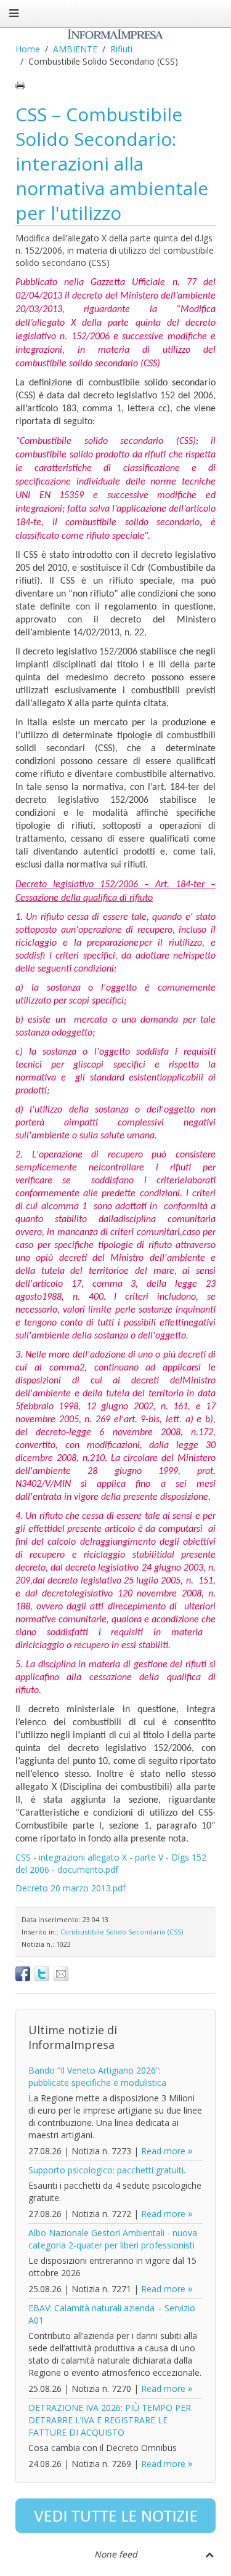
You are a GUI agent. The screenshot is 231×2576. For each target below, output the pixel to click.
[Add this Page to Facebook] (23, 1974)
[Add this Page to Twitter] (42, 1974)
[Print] (20, 85)
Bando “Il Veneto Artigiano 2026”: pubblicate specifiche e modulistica (97, 2076)
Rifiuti (121, 49)
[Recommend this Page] (61, 1974)
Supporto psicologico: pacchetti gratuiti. (107, 2170)
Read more (163, 2151)
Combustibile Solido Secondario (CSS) (122, 1932)
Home (28, 49)
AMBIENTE (75, 49)
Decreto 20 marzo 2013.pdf (71, 1888)
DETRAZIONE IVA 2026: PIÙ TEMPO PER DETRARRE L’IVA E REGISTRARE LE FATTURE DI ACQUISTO (110, 2420)
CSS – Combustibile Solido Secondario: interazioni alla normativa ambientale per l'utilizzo (112, 163)
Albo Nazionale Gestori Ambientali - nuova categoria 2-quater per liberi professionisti (113, 2239)
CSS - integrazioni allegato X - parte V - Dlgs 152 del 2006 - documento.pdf (111, 1863)
